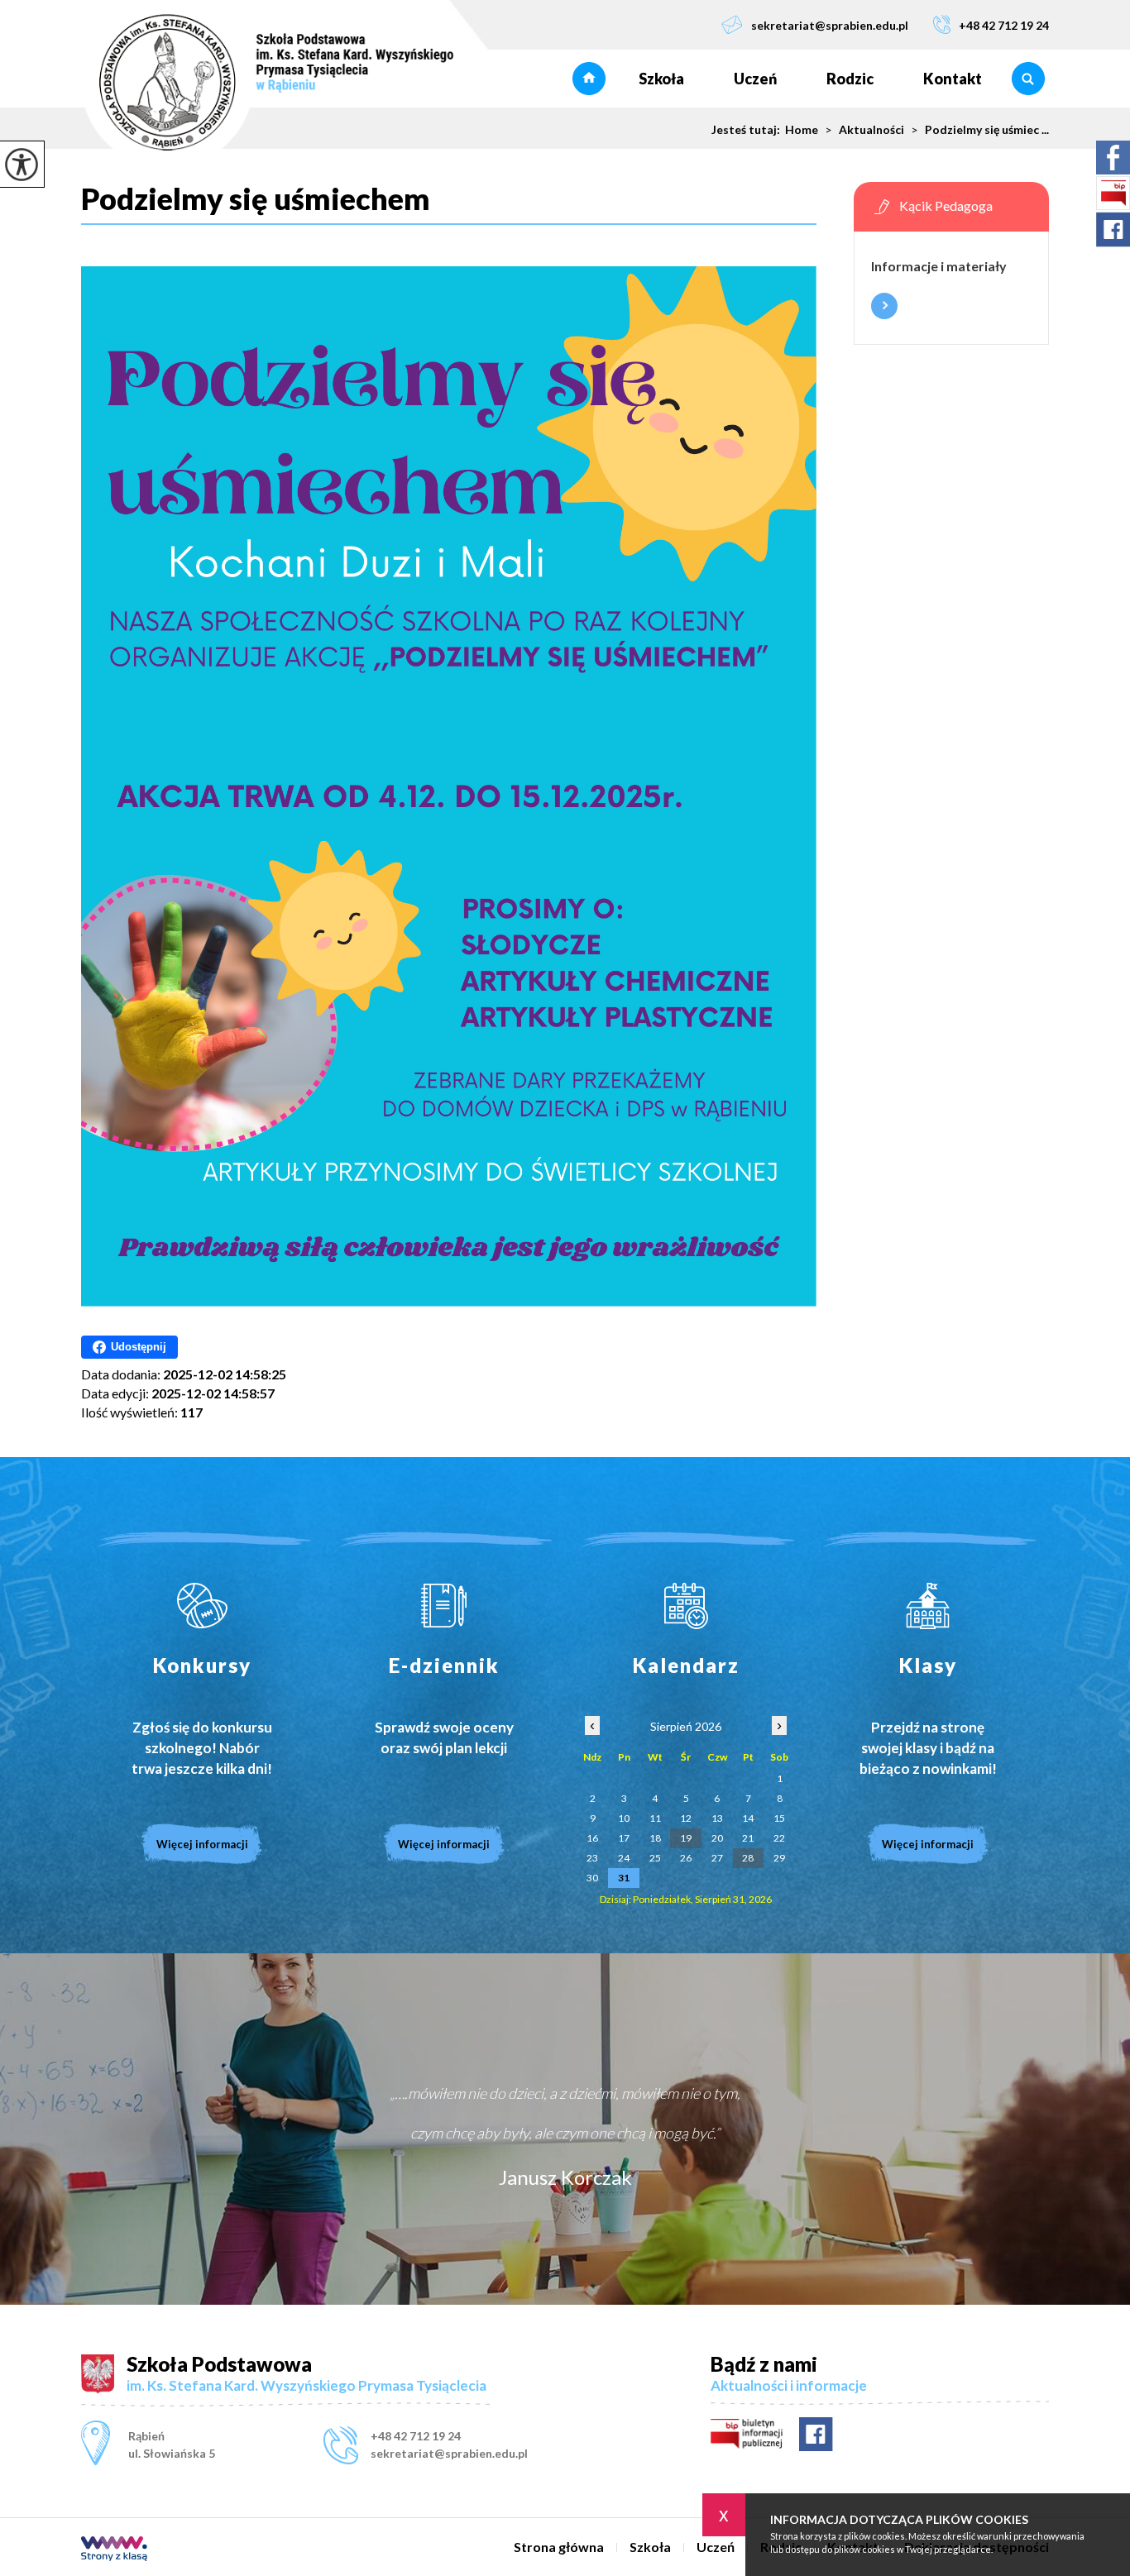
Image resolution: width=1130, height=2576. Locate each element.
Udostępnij (139, 1347)
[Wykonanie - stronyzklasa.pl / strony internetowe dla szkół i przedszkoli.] (114, 2550)
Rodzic (850, 79)
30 (592, 1878)
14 (748, 1818)
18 (655, 1838)
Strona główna (589, 79)
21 (748, 1838)
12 (686, 1818)
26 (686, 1858)
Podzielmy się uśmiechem (256, 199)
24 (624, 1858)
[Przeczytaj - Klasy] (929, 1606)
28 (748, 1858)
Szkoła (661, 79)
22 (779, 1838)
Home (802, 130)
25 (655, 1858)
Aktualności (864, 130)
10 (624, 1818)
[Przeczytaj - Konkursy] (202, 1606)
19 (686, 1838)
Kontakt (953, 79)
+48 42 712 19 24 (1004, 25)
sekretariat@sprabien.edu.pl (830, 25)
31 (624, 1878)
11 (655, 1818)
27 (717, 1858)
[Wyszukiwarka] (1028, 79)
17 (624, 1838)
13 (717, 1818)
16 (592, 1838)
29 (779, 1858)
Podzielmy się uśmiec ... (980, 130)
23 (592, 1858)
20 (717, 1838)
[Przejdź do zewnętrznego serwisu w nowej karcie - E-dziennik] (445, 1606)
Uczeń (755, 79)
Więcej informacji (884, 306)
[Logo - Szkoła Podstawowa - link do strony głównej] (267, 84)
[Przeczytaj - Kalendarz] (686, 1606)
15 (779, 1818)
